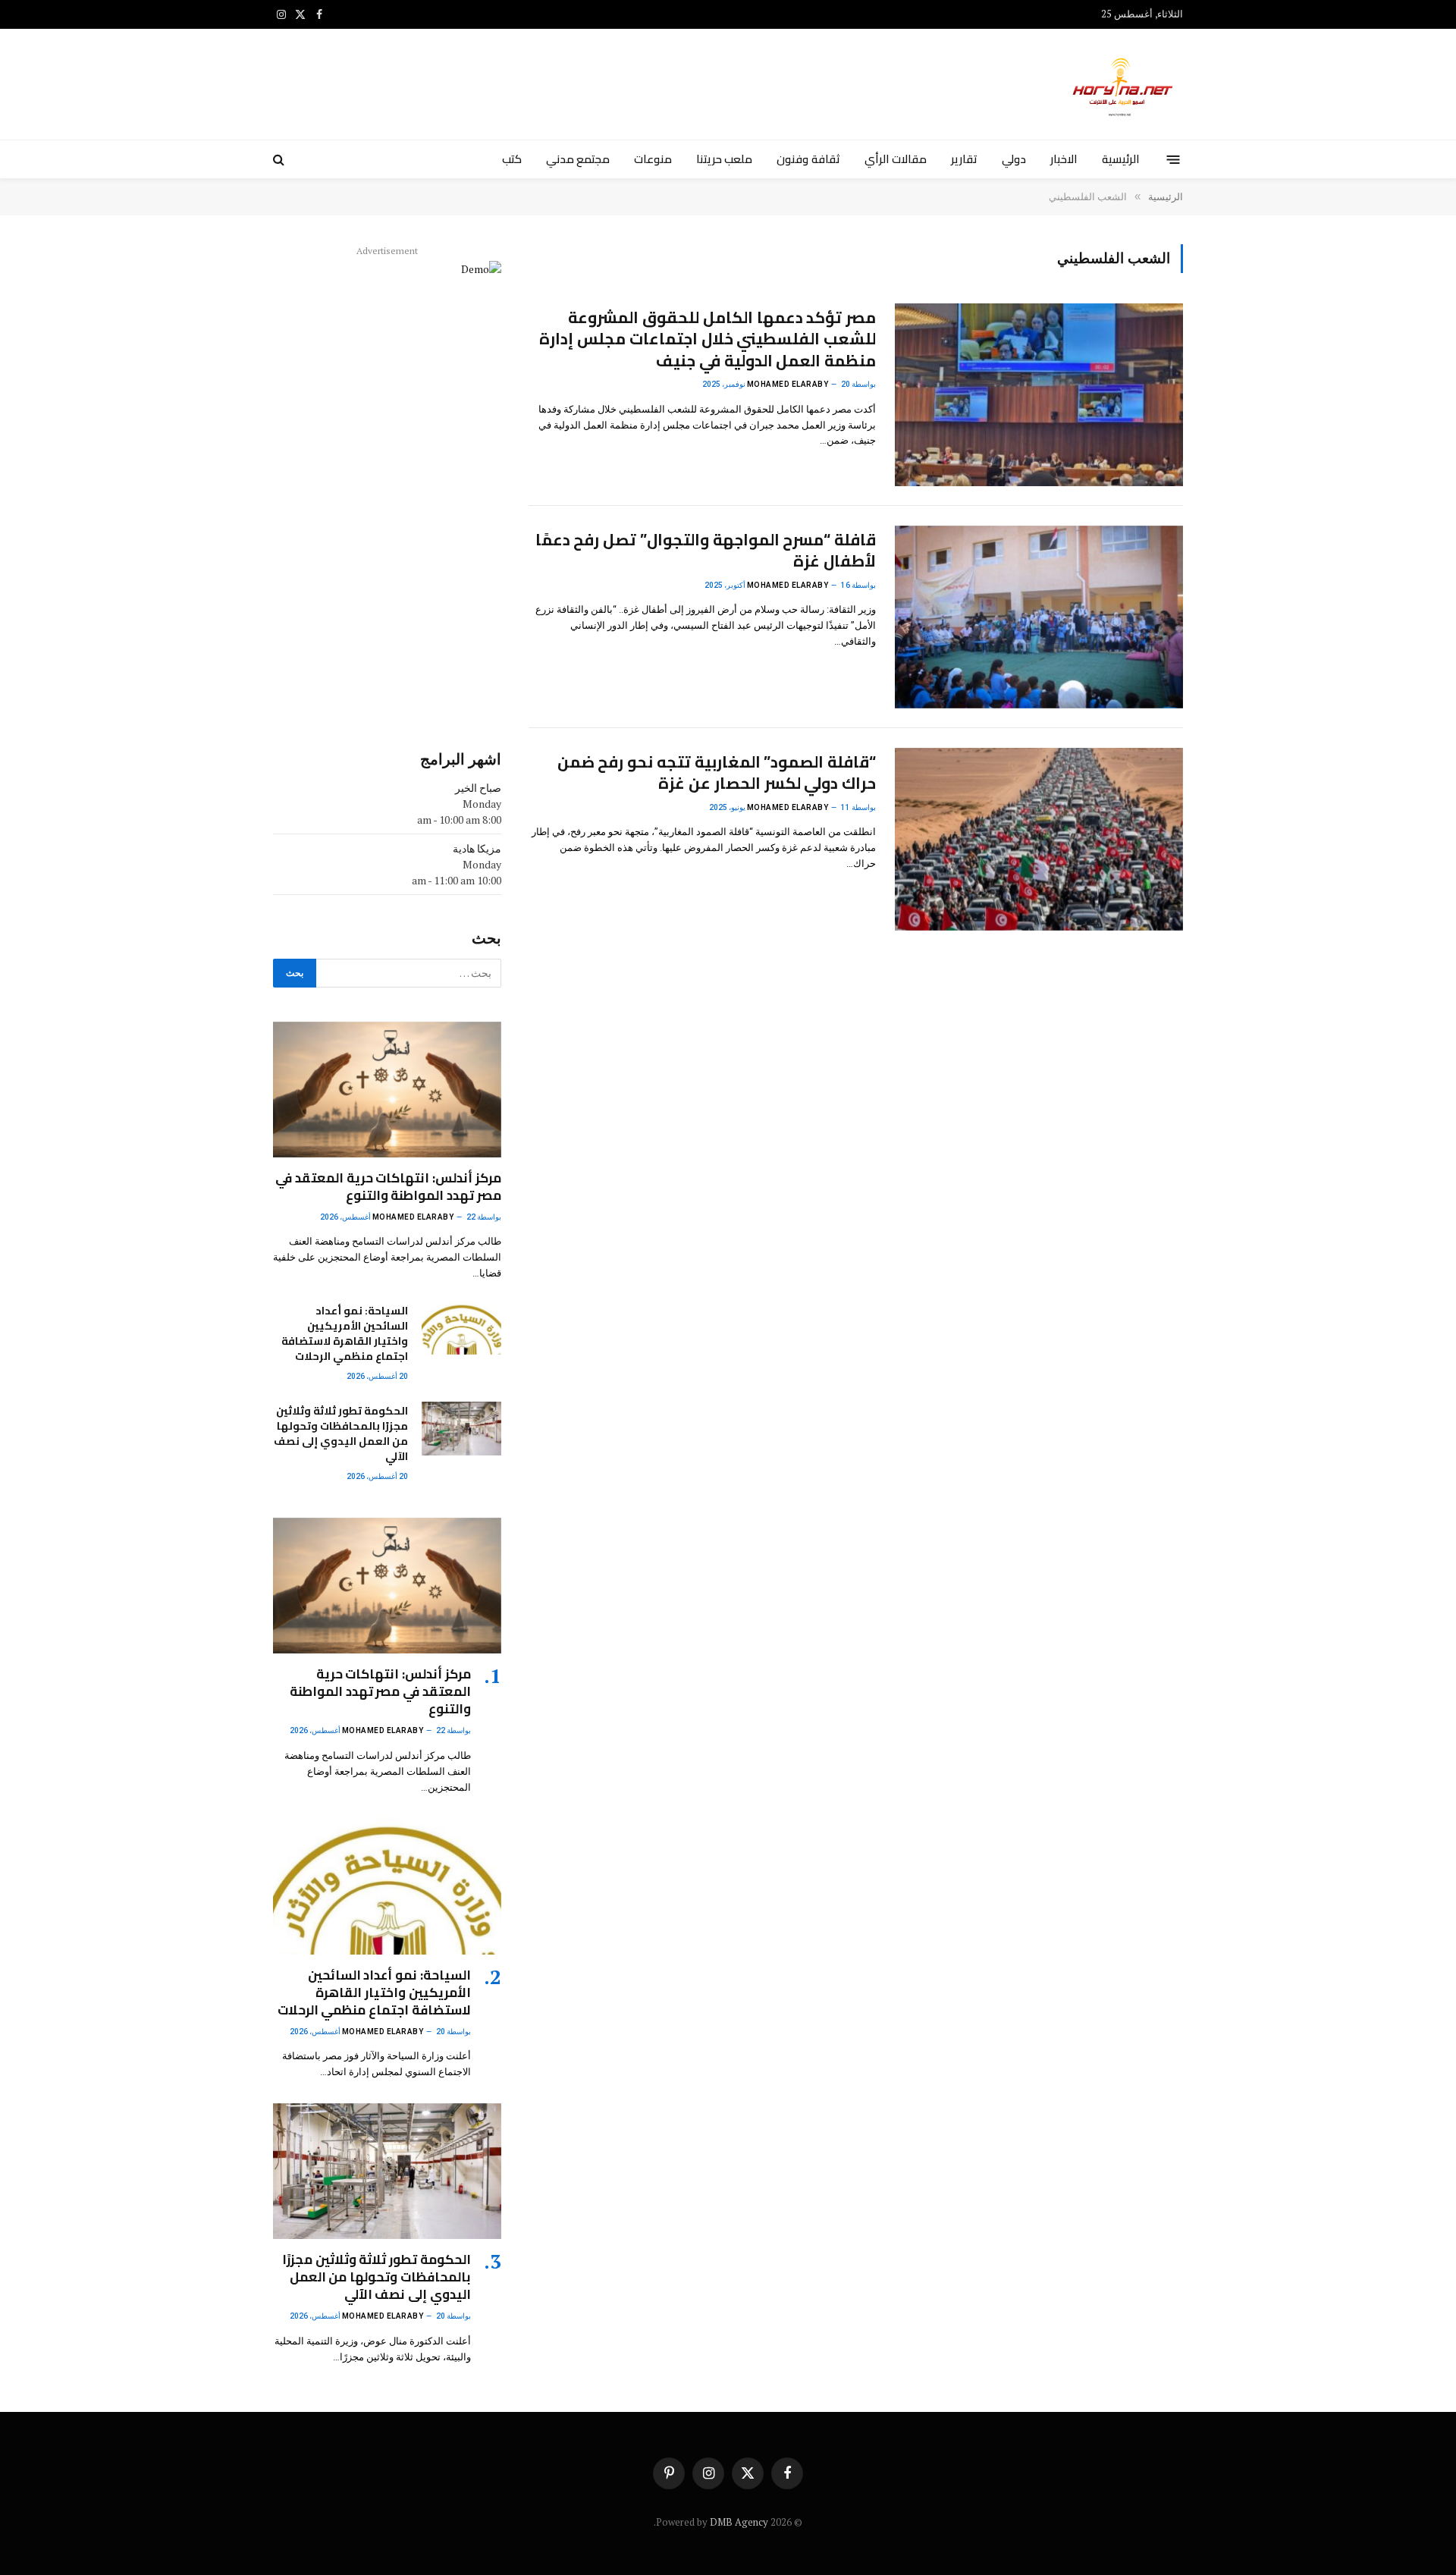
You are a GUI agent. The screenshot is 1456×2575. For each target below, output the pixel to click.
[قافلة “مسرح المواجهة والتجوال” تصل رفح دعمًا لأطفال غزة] (1039, 617)
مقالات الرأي (896, 159)
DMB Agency (739, 2522)
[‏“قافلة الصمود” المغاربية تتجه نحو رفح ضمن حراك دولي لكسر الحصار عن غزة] (1039, 839)
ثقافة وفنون (808, 159)
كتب (512, 159)
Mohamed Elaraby (788, 384)
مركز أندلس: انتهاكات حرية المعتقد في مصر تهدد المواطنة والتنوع (388, 1187)
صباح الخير (478, 788)
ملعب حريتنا (724, 159)
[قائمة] (1174, 159)
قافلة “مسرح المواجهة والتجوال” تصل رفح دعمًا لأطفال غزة (706, 551)
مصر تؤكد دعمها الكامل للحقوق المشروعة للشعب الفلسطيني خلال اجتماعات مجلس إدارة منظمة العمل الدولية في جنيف (708, 340)
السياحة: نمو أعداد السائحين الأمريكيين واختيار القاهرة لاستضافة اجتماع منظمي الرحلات (345, 1333)
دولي (1014, 159)
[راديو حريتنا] (1124, 84)
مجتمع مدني (578, 159)
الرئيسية (1121, 159)
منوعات (653, 159)
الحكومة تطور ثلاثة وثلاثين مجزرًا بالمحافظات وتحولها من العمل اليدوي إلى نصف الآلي (340, 1434)
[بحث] (280, 160)
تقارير (964, 159)
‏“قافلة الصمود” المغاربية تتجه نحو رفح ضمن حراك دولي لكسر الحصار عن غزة (717, 773)
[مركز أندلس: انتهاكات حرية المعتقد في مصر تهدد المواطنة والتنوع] (387, 1090)
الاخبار (1064, 159)
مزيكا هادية (477, 848)
